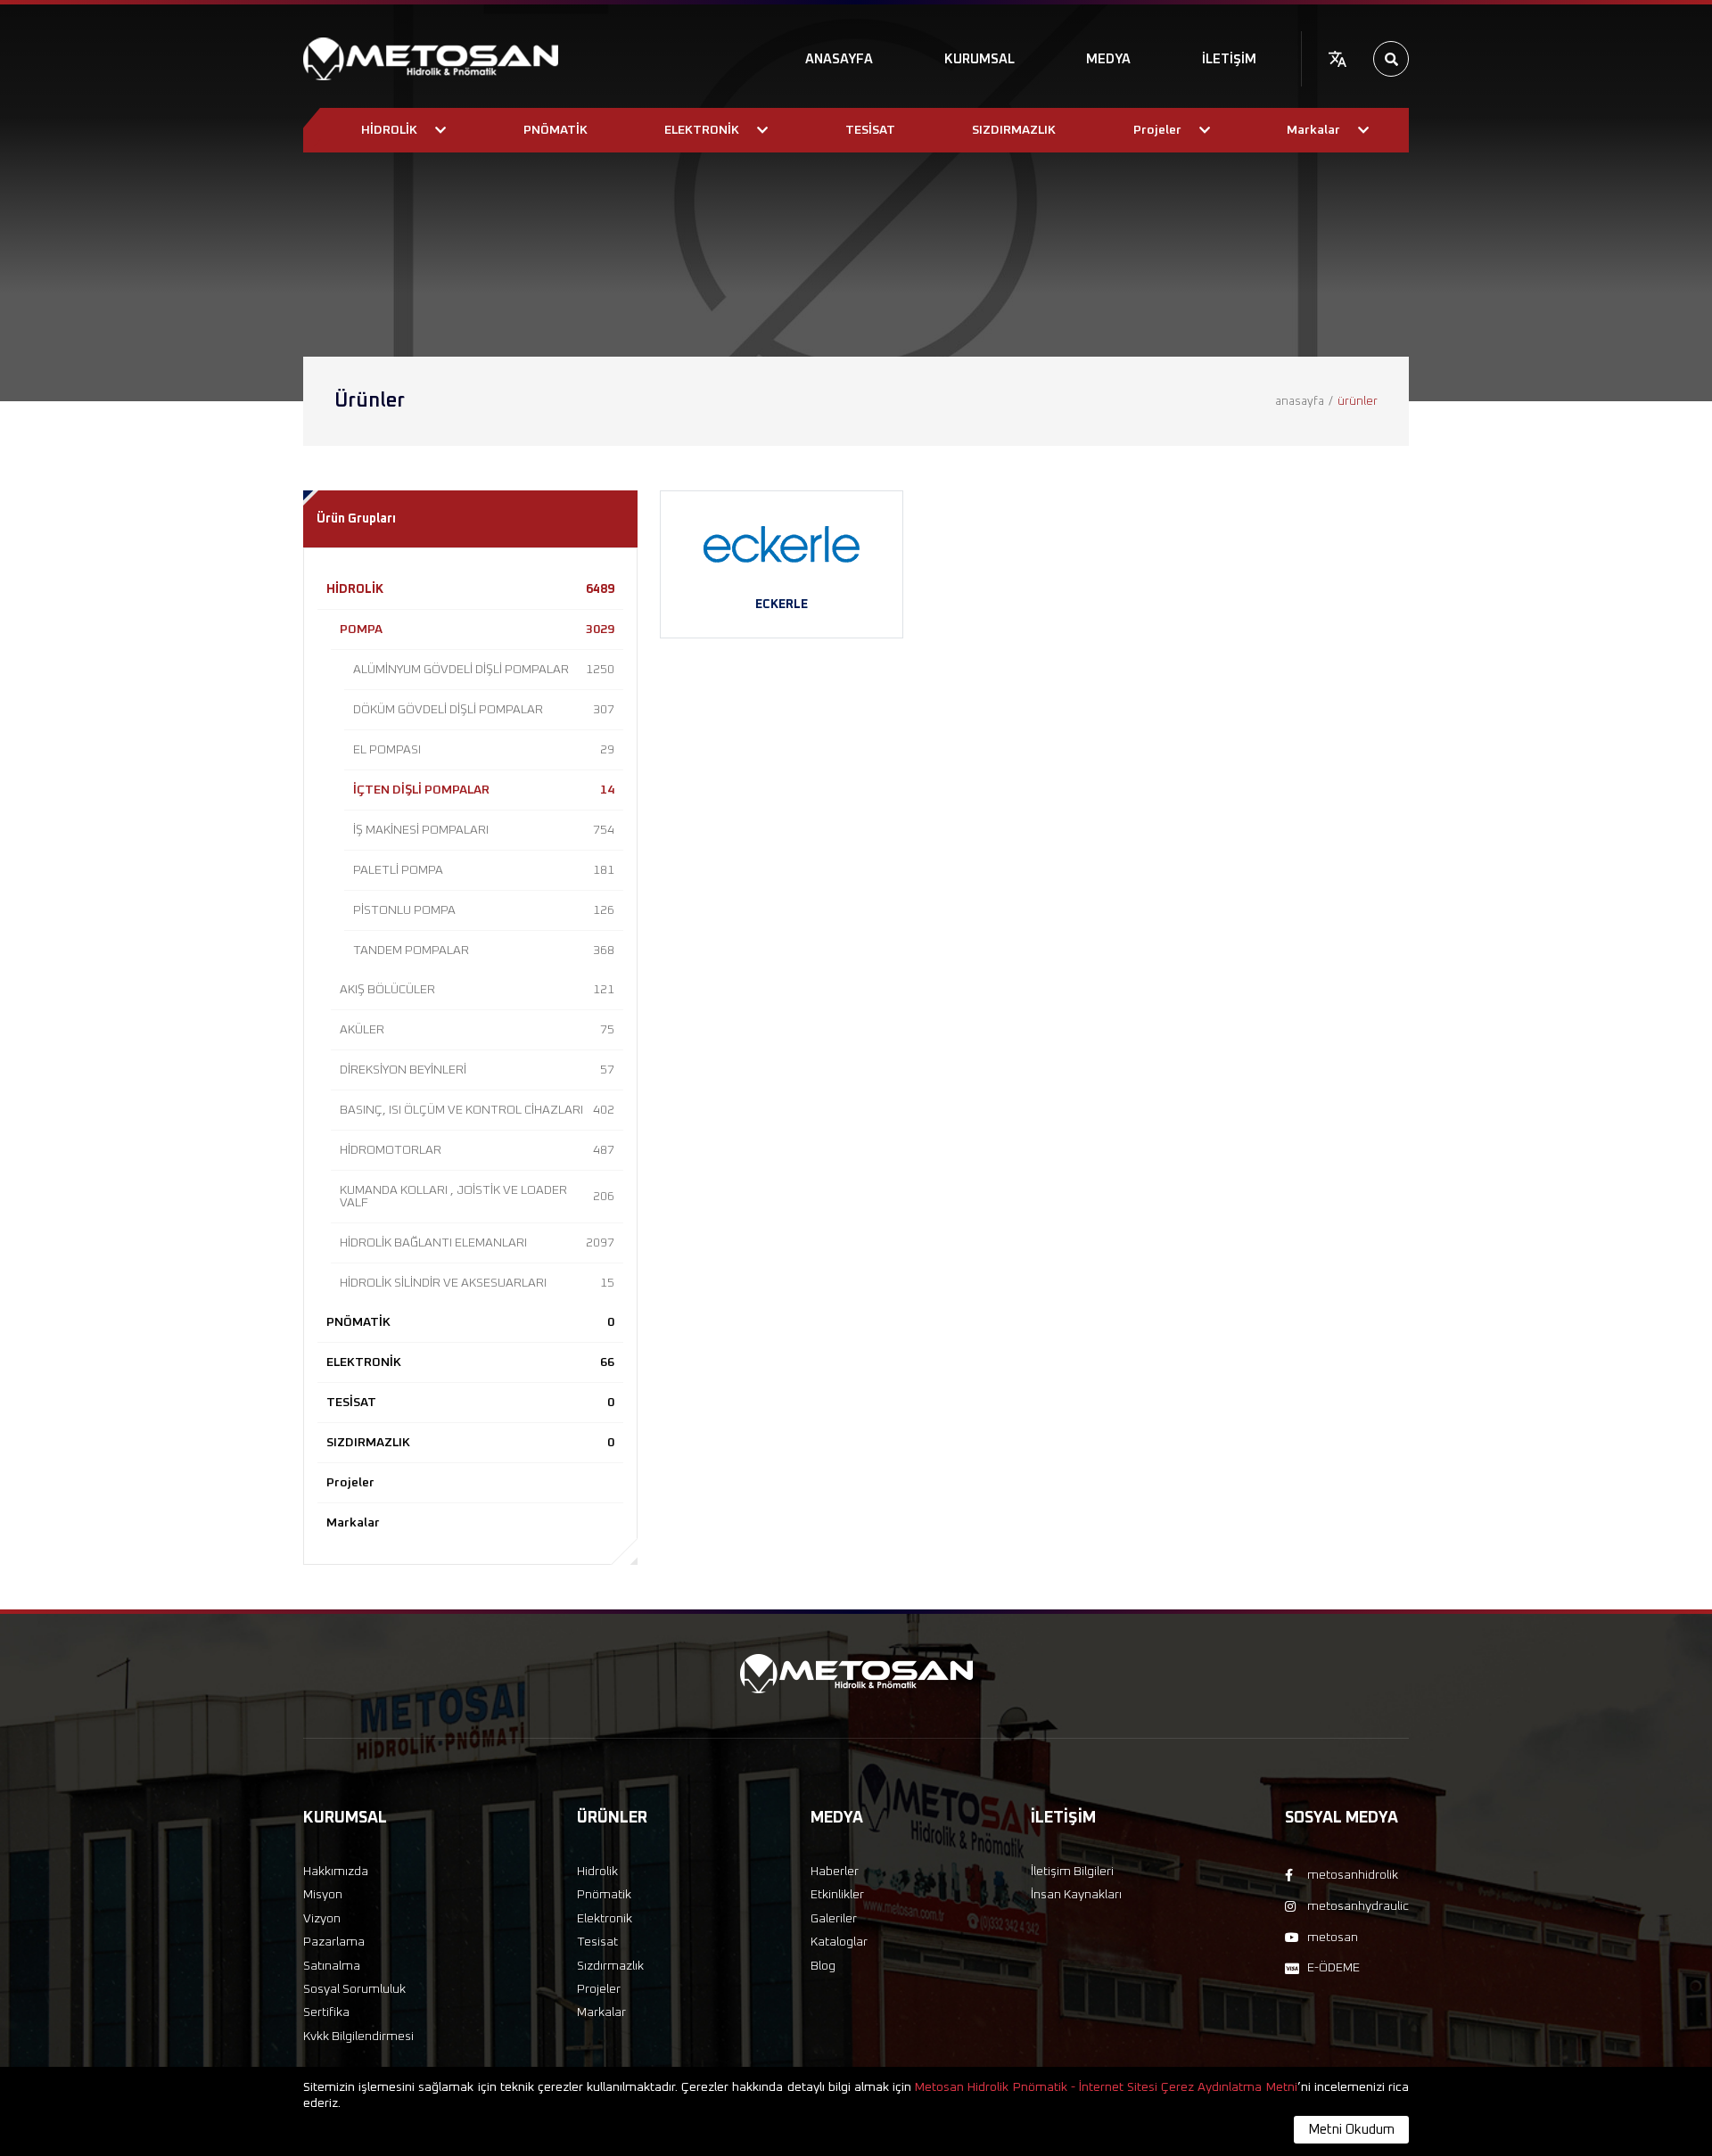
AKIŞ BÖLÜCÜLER (477, 990)
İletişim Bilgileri (1072, 1872)
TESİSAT (470, 1403)
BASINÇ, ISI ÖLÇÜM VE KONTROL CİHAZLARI (477, 1110)
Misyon (323, 1895)
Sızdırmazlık (610, 1966)
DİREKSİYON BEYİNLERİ (477, 1070)
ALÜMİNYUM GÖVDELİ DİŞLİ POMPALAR (484, 670)
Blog (823, 1966)
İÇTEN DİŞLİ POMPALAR (484, 790)
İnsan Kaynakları (1076, 1895)
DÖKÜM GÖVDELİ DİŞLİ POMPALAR (484, 710)
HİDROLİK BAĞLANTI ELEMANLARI (477, 1243)
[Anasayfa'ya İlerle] (431, 59)
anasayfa (1300, 402)
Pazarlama (334, 1942)
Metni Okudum (1351, 2130)
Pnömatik (604, 1895)
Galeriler (834, 1919)
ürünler (1358, 402)
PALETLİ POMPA (484, 870)
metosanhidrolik (1353, 1875)
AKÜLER (477, 1030)
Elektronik (605, 1919)
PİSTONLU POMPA (484, 910)
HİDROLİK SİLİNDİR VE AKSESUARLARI (477, 1283)
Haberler (835, 1872)
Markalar (353, 1523)
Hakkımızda (336, 1872)
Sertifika (326, 2012)
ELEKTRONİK (470, 1362)
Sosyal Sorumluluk (354, 1989)
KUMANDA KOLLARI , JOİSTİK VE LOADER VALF (477, 1197)
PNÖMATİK (470, 1322)
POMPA (477, 630)
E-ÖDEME (1333, 1968)
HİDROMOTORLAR (477, 1150)
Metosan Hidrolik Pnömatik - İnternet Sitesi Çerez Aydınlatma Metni (1106, 2087)
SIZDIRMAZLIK (470, 1443)
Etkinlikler (837, 1895)
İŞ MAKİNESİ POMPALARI (484, 830)
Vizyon (322, 1919)
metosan (1333, 1938)
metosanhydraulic (1358, 1906)
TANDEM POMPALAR (484, 950)
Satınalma (332, 1966)
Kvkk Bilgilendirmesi (358, 2037)
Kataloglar (839, 1942)
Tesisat (597, 1942)
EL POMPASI (484, 750)
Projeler (350, 1483)
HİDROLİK (470, 589)
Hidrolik (597, 1872)
